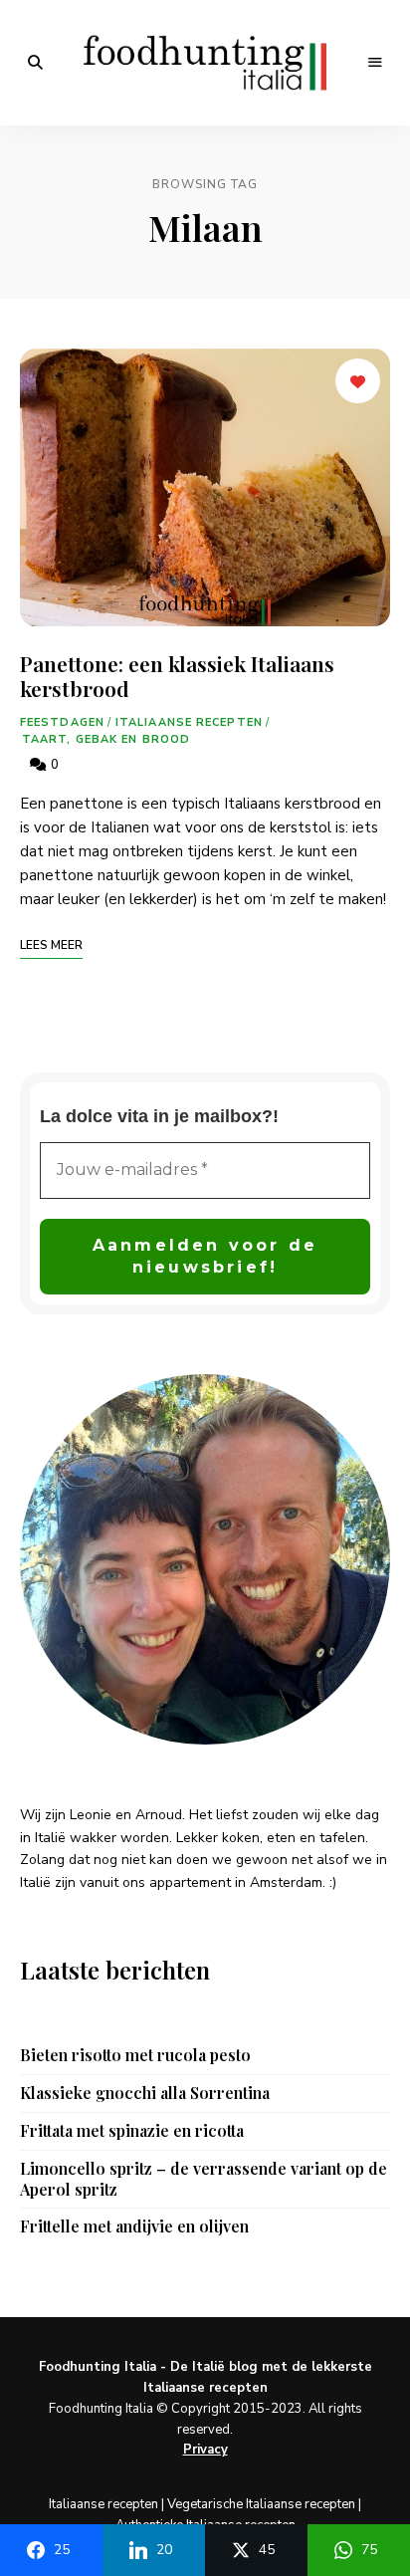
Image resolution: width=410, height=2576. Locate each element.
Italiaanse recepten (189, 722)
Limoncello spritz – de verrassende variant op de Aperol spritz (204, 2179)
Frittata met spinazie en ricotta (132, 2131)
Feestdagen (62, 722)
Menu (375, 63)
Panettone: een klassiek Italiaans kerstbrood (177, 676)
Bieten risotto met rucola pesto (135, 2055)
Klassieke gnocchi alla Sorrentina (145, 2093)
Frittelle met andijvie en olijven (134, 2226)
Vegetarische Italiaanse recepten (261, 2504)
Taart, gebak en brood (106, 739)
